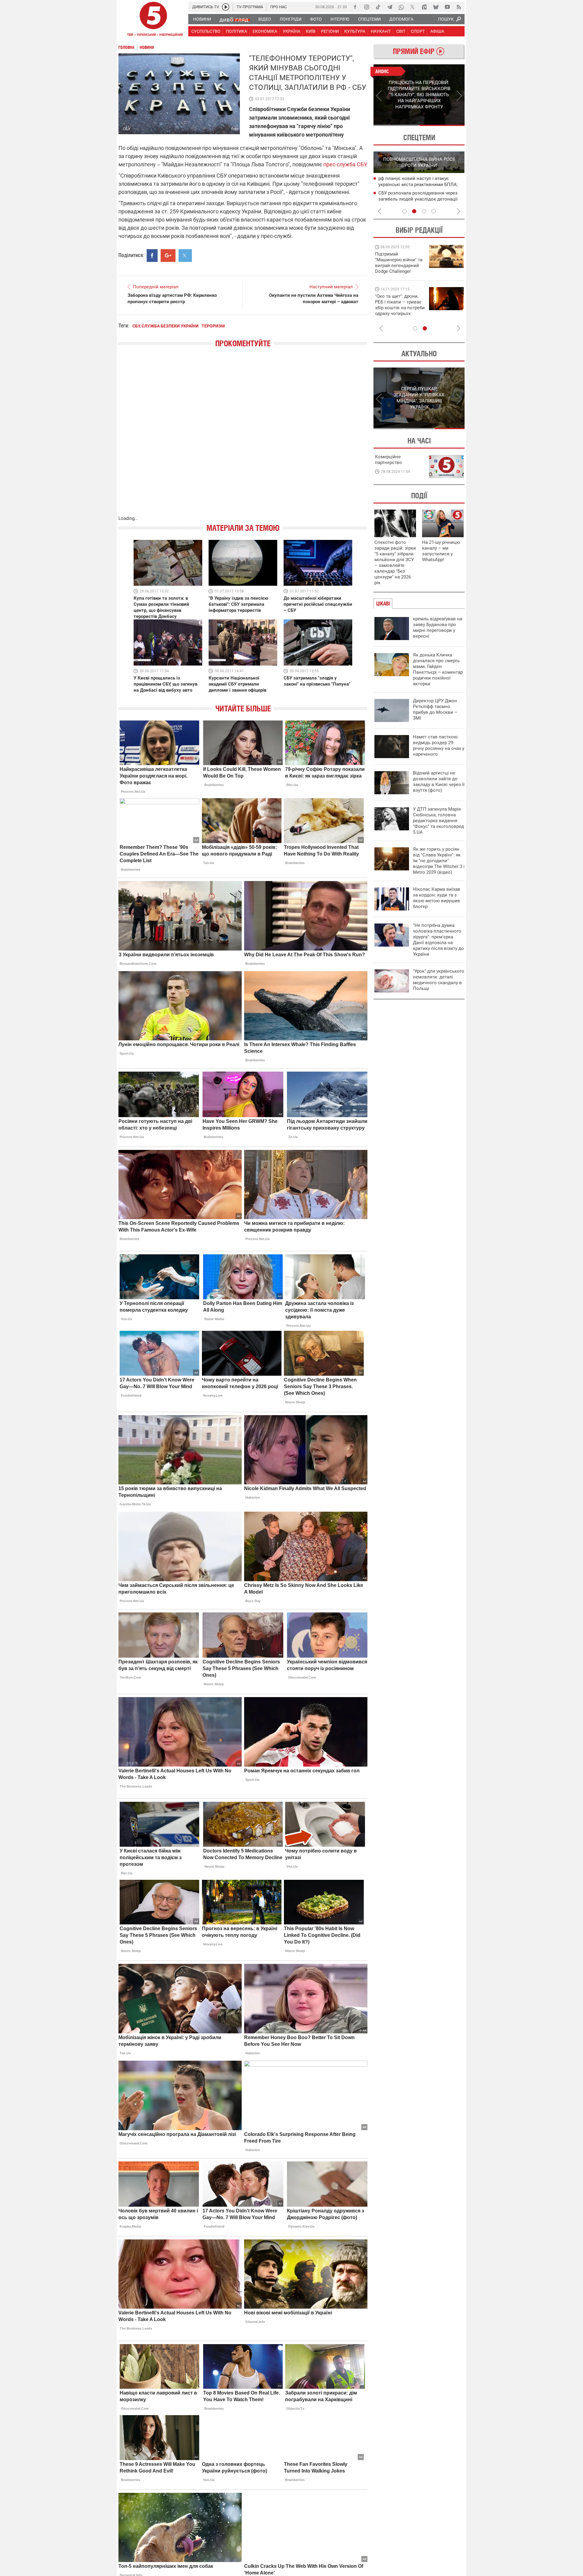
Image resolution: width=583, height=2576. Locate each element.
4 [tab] (434, 211)
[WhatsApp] (401, 7)
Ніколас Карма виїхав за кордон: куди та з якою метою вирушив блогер (437, 898)
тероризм (213, 326)
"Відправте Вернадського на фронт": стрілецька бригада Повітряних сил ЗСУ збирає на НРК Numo (396, 311)
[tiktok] (378, 7)
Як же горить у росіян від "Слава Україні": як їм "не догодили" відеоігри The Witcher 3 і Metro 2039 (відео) (439, 861)
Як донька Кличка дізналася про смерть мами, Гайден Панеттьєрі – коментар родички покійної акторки (438, 669)
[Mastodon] (424, 7)
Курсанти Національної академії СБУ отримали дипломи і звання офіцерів (237, 684)
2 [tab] (442, 125)
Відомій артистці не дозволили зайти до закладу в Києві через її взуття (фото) (439, 782)
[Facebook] (355, 7)
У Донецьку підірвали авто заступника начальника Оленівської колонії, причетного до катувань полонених (420, 185)
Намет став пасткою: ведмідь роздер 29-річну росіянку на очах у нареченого (439, 746)
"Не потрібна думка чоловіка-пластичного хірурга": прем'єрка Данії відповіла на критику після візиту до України (438, 940)
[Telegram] (390, 7)
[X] (413, 7)
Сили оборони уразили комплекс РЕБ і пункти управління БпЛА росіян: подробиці (420, 199)
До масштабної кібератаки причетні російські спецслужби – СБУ (318, 604)
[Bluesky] (436, 7)
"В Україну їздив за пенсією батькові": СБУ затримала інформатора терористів (238, 604)
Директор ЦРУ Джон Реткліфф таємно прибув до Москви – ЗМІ (435, 709)
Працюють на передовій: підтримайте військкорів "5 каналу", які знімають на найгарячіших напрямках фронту (400, 271)
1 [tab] (396, 125)
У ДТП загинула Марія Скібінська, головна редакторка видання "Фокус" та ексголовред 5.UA (438, 821)
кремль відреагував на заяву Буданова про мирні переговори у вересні (438, 627)
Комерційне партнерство (389, 460)
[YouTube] (447, 7)
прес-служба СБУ (345, 164)
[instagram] (367, 7)
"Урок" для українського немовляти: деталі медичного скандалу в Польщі (439, 980)
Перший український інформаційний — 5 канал (153, 20)
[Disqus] (243, 438)
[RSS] (459, 7)
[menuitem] (202, 19)
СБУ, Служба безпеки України (165, 326)
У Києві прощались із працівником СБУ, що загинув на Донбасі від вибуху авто (165, 684)
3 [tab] (424, 211)
